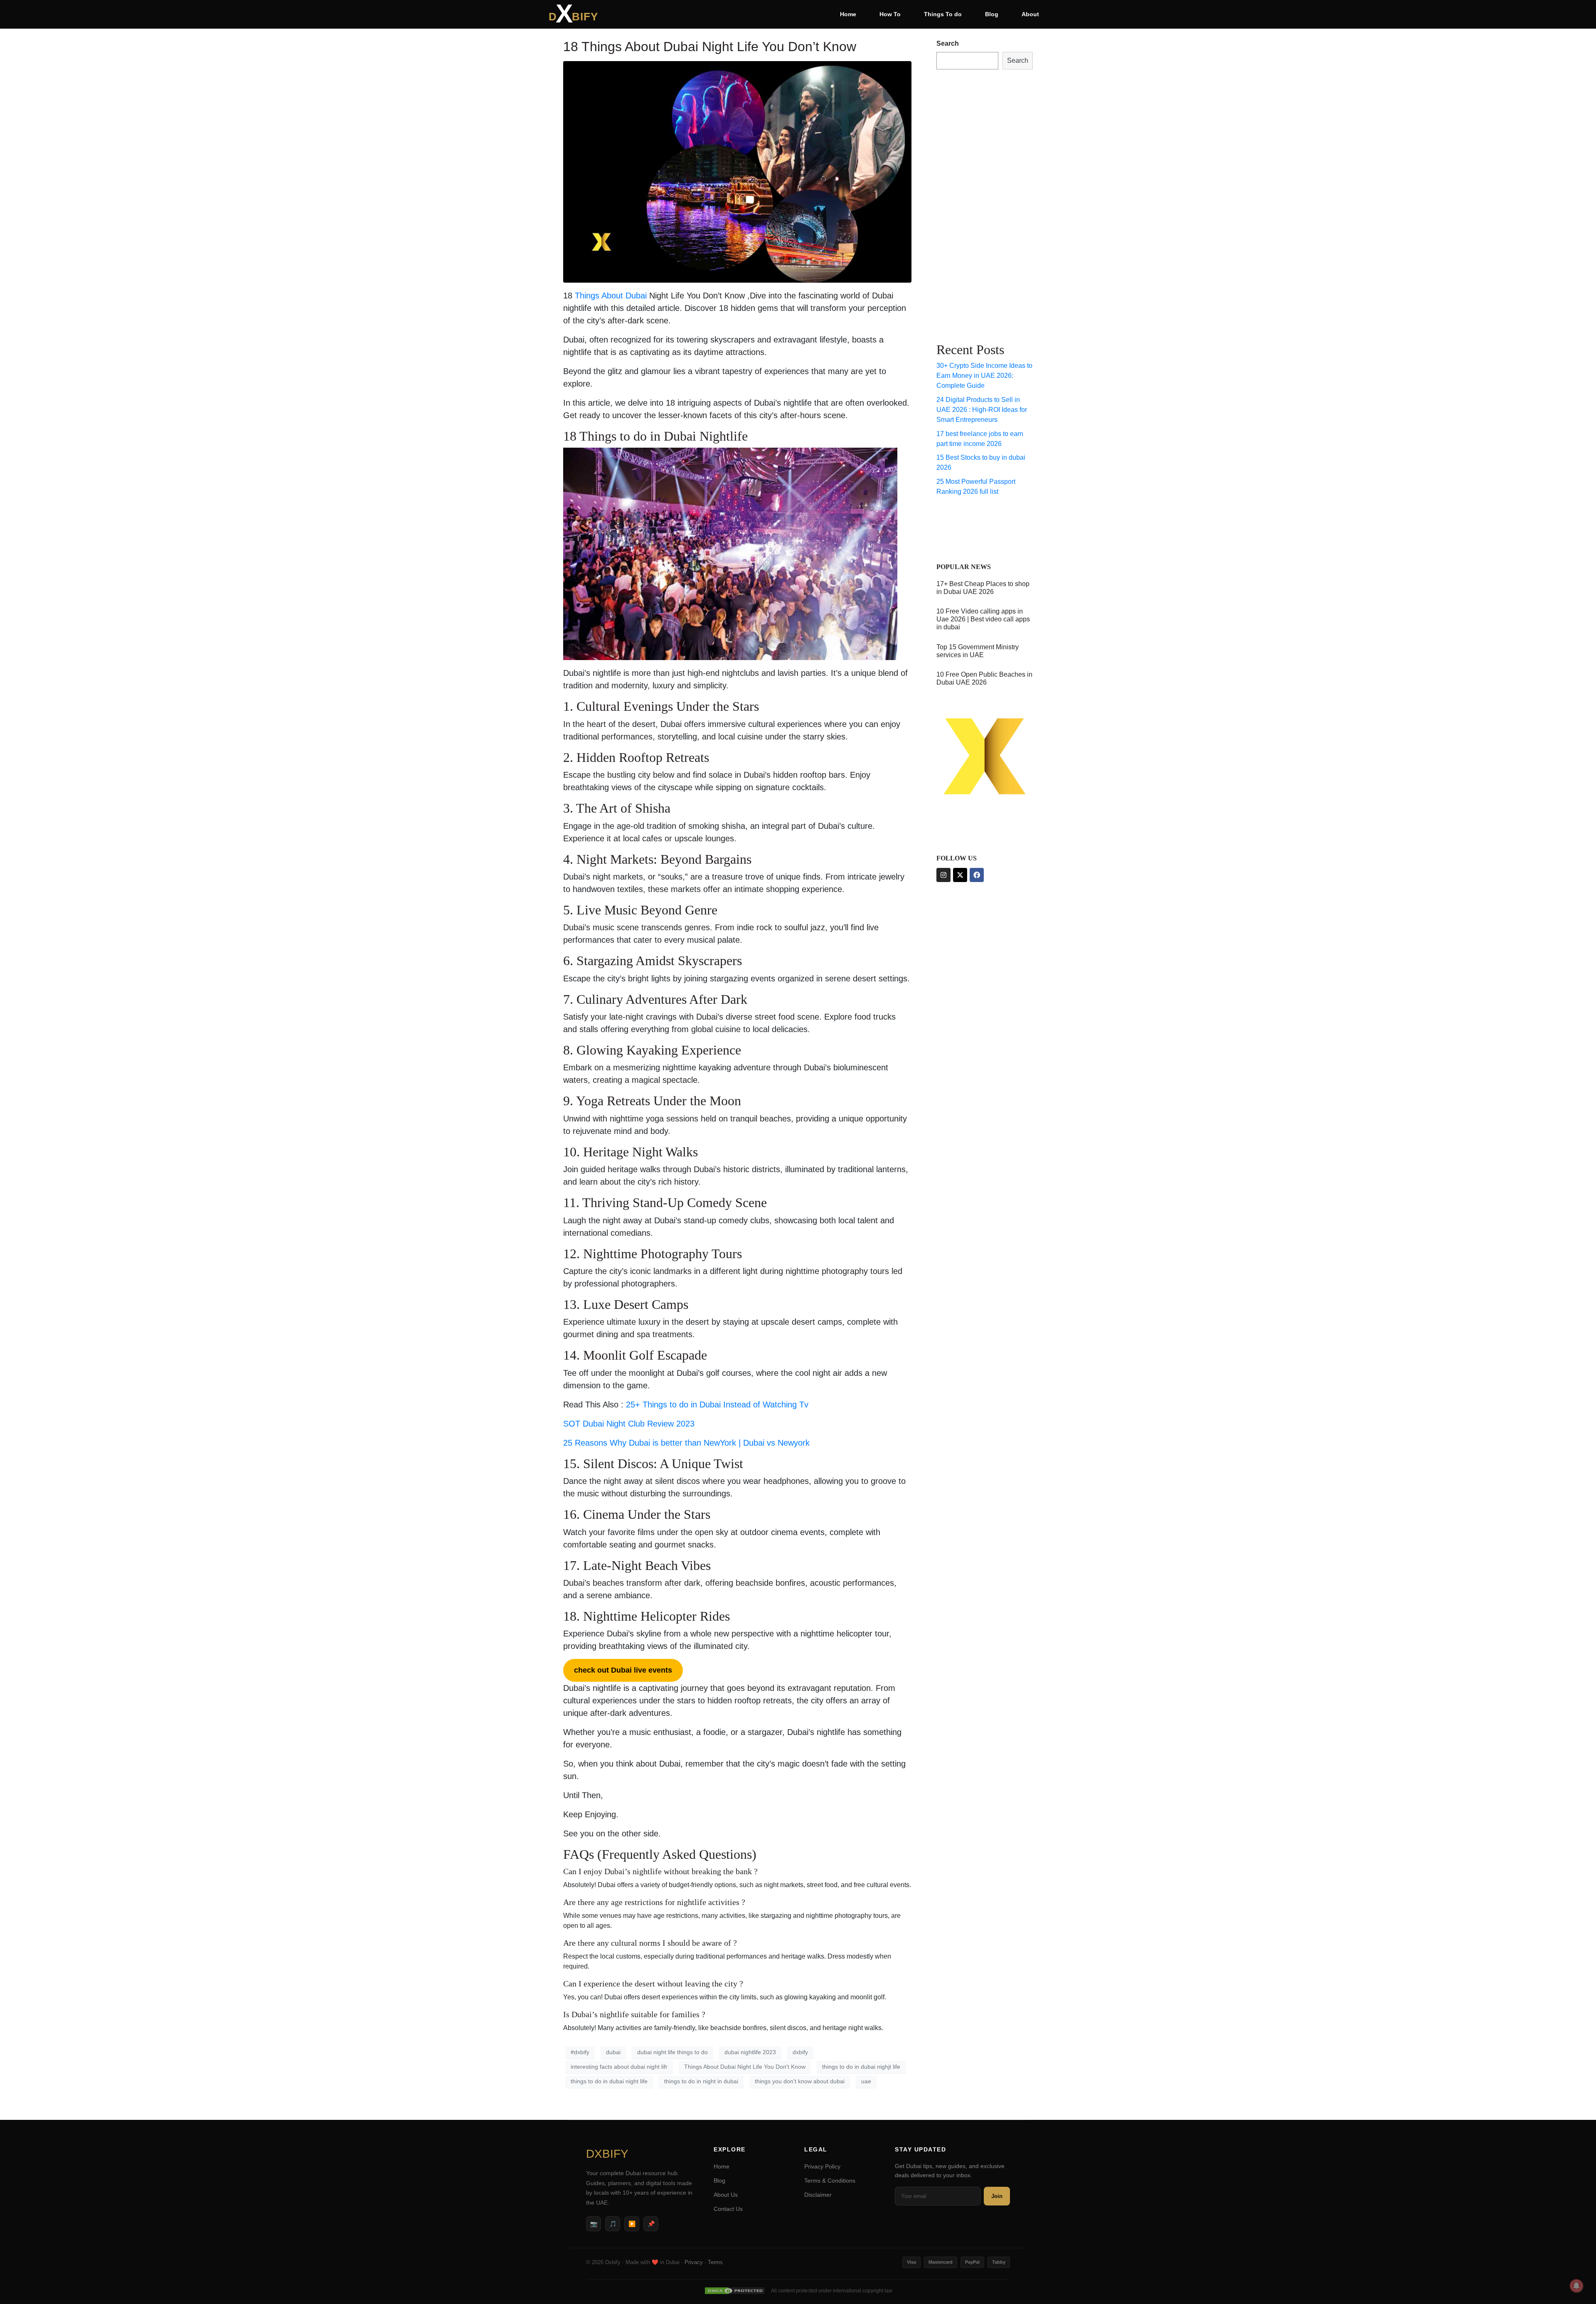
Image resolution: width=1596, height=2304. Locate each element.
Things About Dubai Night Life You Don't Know (745, 2067)
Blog (992, 14)
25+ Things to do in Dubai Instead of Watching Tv (717, 1405)
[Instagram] (943, 875)
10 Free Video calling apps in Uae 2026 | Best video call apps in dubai (983, 619)
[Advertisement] (970, 204)
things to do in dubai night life (609, 2081)
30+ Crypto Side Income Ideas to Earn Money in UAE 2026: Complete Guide (984, 376)
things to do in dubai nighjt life (861, 2067)
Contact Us (728, 2209)
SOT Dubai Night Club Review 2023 (630, 1424)
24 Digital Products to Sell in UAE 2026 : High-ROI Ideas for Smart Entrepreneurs (982, 410)
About (1030, 14)
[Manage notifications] (1576, 2286)
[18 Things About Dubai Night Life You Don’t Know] (737, 171)
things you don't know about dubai (800, 2081)
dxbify (800, 2052)
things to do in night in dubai (701, 2081)
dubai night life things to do (672, 2052)
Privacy (694, 2262)
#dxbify (580, 2052)
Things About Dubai (612, 296)
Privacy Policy (822, 2166)
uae (866, 2081)
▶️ (632, 2224)
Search (948, 43)
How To (890, 14)
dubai (613, 2052)
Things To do (943, 14)
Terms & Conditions (830, 2181)
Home (848, 14)
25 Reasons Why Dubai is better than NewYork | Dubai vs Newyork (686, 1443)
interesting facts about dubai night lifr (619, 2067)
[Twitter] (960, 875)
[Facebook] (977, 875)
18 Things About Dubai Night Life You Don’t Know (710, 47)
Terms (715, 2262)
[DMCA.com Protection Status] (735, 2291)
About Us (726, 2195)
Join (997, 2196)
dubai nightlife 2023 (750, 2052)
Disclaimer (818, 2195)
